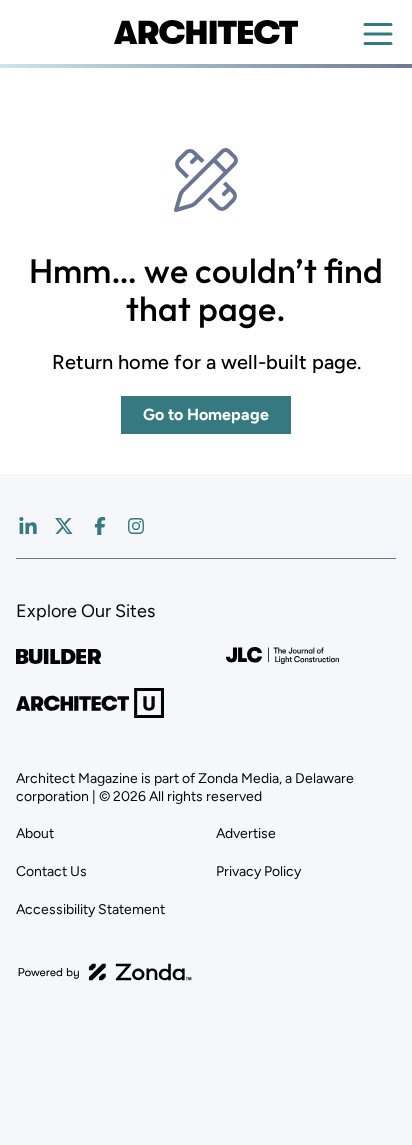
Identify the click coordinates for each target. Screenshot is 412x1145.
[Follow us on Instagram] (136, 526)
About (35, 833)
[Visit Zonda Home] (105, 972)
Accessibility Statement (90, 909)
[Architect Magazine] (205, 32)
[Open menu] (378, 34)
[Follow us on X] (64, 526)
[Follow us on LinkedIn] (28, 526)
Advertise (246, 833)
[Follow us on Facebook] (100, 526)
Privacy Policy (258, 871)
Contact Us (51, 871)
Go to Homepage (206, 414)
